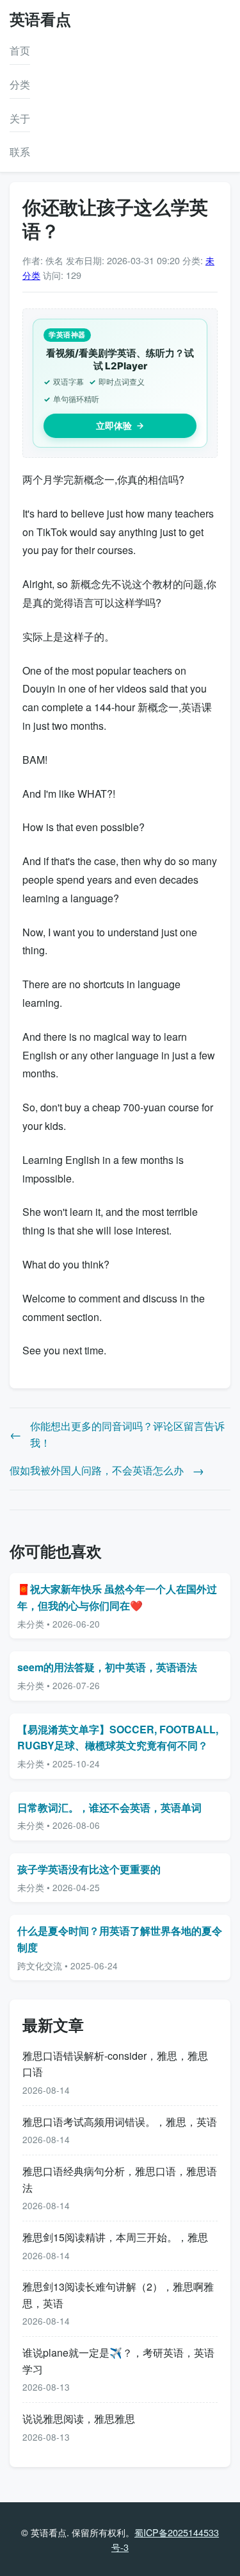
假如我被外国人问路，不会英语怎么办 (97, 1470)
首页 (20, 50)
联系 (20, 152)
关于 (20, 118)
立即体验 (114, 425)
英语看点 (40, 19)
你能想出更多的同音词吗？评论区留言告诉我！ (127, 1434)
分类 (20, 84)
